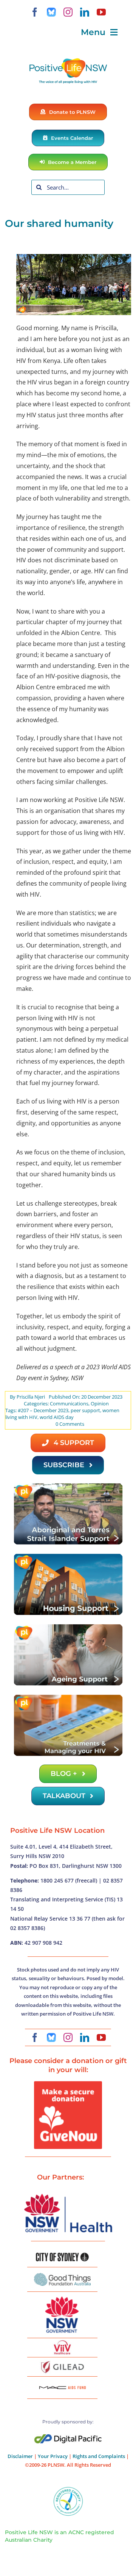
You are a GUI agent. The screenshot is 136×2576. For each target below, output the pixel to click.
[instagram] (68, 12)
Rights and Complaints (99, 2456)
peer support (85, 1410)
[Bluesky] (51, 12)
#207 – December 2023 (43, 1410)
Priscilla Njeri (31, 1397)
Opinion (100, 1404)
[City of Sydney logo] (62, 2256)
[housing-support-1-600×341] (68, 1556)
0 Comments (70, 1424)
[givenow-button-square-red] (68, 2084)
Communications (69, 1404)
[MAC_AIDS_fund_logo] (62, 2383)
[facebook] (35, 12)
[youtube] (101, 12)
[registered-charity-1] (68, 2489)
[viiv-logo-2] (62, 2343)
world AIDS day (57, 1417)
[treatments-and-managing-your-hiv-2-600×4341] (68, 1697)
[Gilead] (62, 2362)
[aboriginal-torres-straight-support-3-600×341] (68, 1485)
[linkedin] (85, 12)
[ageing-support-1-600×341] (68, 1626)
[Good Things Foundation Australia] (62, 2276)
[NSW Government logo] (62, 2297)
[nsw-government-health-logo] (68, 2195)
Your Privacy (53, 2456)
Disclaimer (20, 2456)
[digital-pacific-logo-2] (68, 2437)
